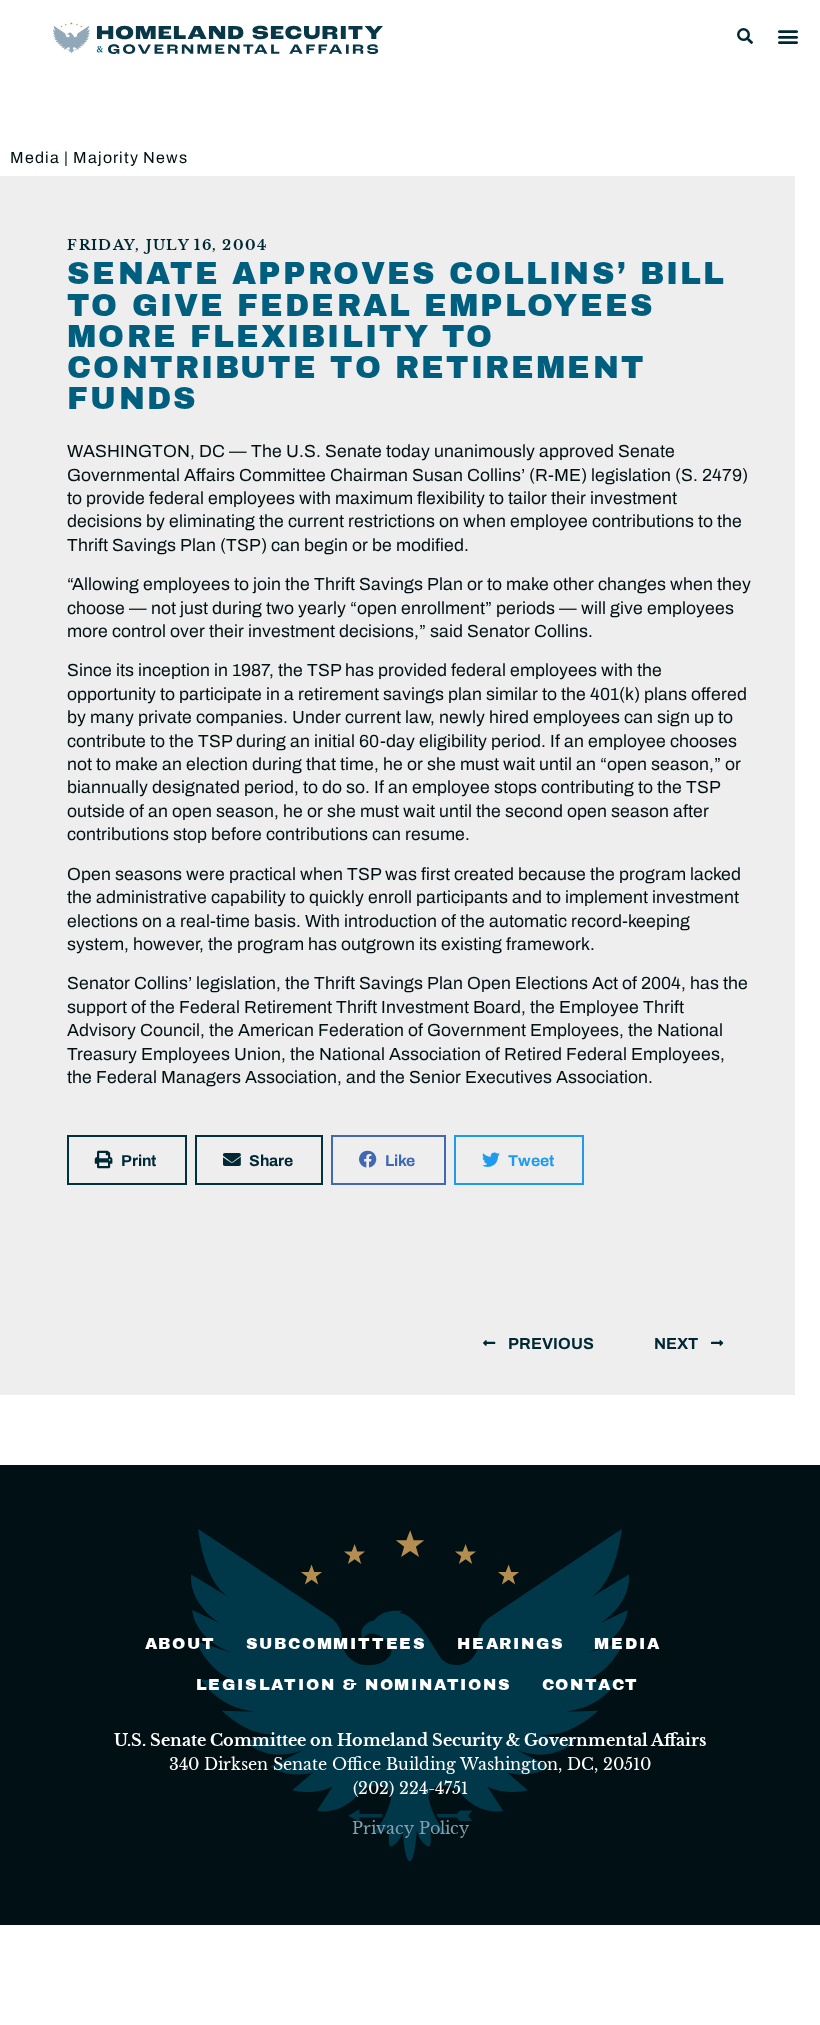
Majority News (130, 157)
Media (35, 157)
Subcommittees (336, 1643)
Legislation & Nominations (354, 1684)
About (180, 1643)
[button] (745, 36)
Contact (591, 1684)
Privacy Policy (410, 1828)
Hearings (510, 1643)
